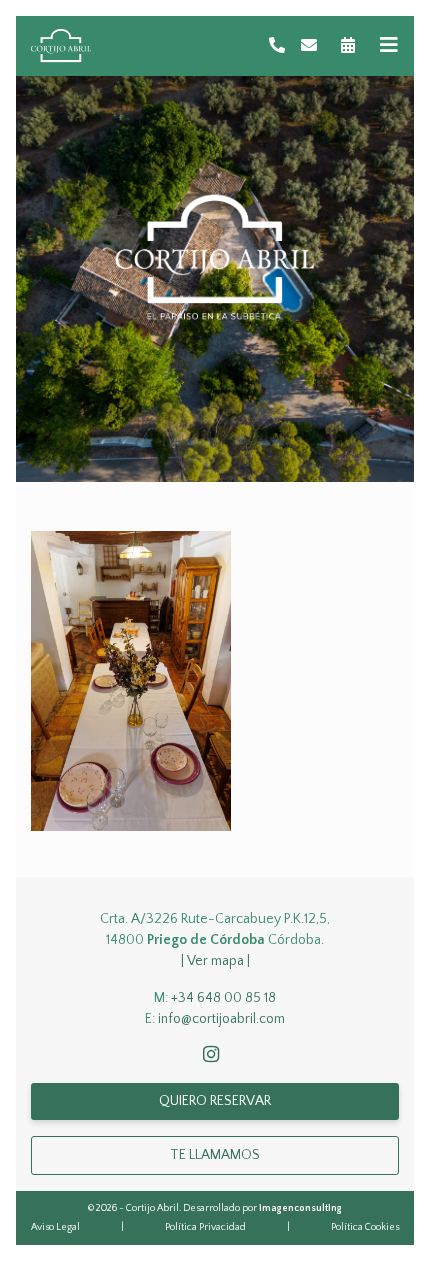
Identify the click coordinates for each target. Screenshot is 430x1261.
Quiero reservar (215, 1101)
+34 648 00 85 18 (223, 998)
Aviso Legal (55, 1227)
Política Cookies (365, 1227)
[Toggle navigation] (389, 45)
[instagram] (215, 1056)
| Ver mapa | (215, 961)
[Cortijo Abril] (61, 46)
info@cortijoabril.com (221, 1019)
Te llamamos (215, 1155)
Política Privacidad (205, 1227)
